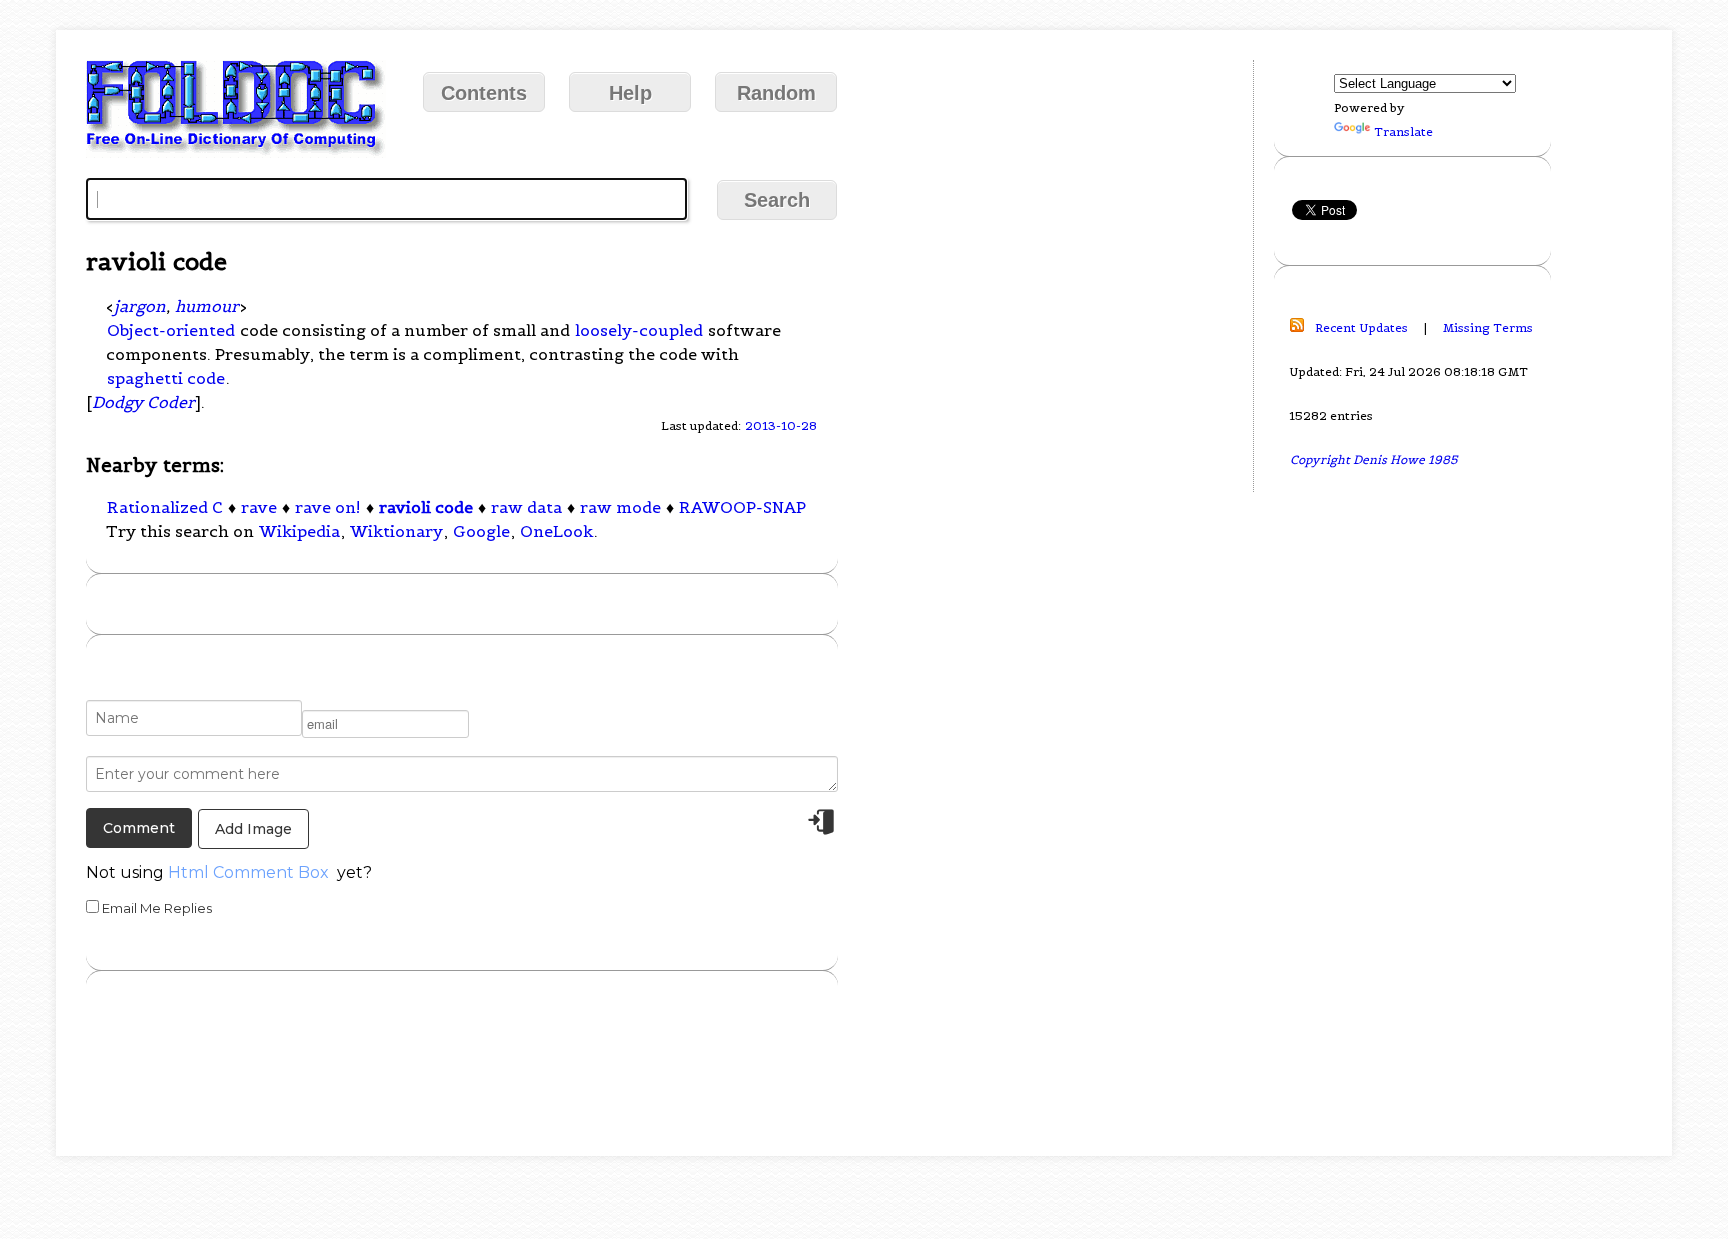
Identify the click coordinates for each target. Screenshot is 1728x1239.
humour (207, 306)
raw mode (620, 507)
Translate (1403, 131)
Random (776, 93)
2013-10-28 (781, 425)
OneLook (556, 531)
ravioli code (426, 507)
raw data (526, 507)
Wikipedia (299, 531)
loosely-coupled (639, 330)
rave (259, 507)
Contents (484, 93)
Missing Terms (1488, 327)
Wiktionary (396, 531)
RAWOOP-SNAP (742, 507)
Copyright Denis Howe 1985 (1374, 459)
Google (481, 531)
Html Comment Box (248, 872)
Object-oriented (171, 330)
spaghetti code (166, 378)
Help (630, 93)
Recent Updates (1361, 327)
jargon (139, 306)
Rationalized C (165, 507)
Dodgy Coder (143, 402)
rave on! (328, 507)
